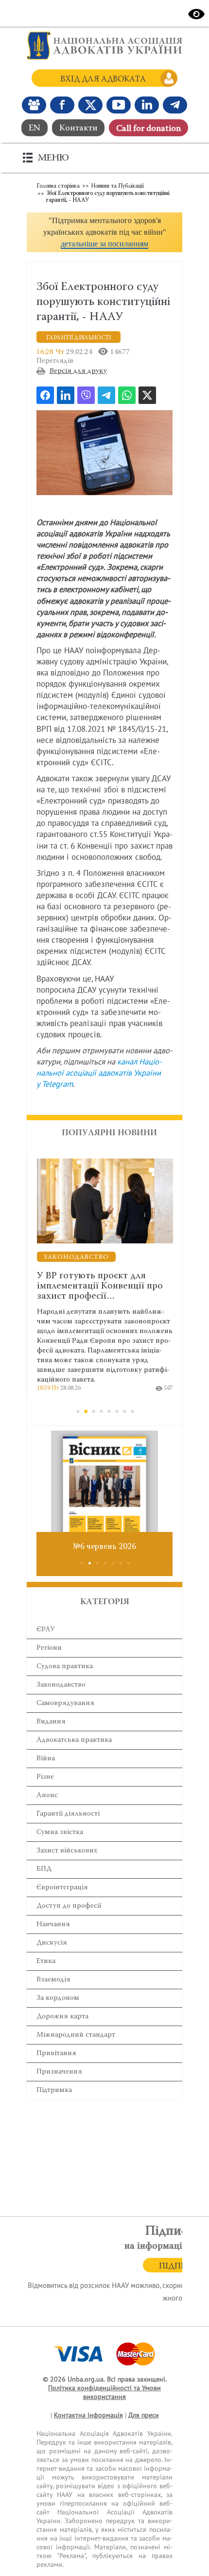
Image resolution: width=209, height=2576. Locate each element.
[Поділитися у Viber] (86, 395)
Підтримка (54, 2090)
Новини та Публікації (117, 186)
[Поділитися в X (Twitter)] (147, 395)
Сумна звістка (60, 1832)
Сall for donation (148, 129)
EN (35, 129)
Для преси (144, 2415)
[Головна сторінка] (104, 46)
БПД (44, 1869)
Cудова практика (65, 1666)
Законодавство (61, 1685)
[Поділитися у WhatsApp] (127, 395)
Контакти (78, 129)
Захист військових (67, 1851)
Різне (45, 1777)
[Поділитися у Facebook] (45, 395)
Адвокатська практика (74, 1740)
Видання (51, 1722)
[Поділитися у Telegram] (106, 395)
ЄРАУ (46, 1630)
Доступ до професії (69, 1906)
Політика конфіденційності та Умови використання (104, 2392)
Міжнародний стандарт (76, 2035)
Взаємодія (53, 1980)
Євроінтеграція (62, 1888)
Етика (46, 1961)
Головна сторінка (58, 186)
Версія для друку (78, 371)
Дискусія (52, 1943)
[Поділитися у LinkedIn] (66, 395)
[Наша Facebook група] (34, 105)
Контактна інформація (88, 2415)
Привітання (56, 2053)
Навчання (53, 1924)
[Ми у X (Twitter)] (90, 105)
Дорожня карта (62, 2017)
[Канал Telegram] (175, 105)
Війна (46, 1759)
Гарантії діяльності (68, 1814)
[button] (104, 232)
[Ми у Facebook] (62, 105)
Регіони (49, 1648)
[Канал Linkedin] (147, 105)
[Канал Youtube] (119, 105)
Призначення (59, 2072)
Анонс (47, 1795)
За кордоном (58, 1998)
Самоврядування (65, 1703)
